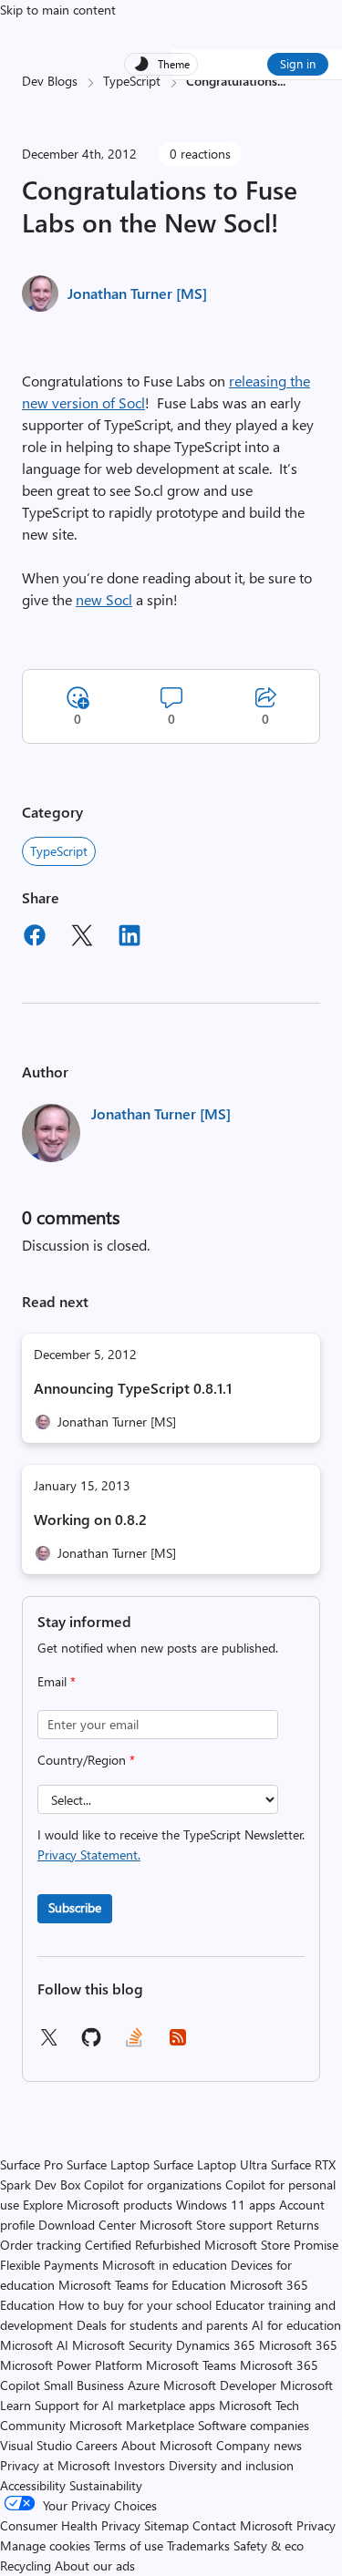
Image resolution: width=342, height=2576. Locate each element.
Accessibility (33, 2485)
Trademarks (198, 2545)
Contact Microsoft (243, 2525)
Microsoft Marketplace (132, 2425)
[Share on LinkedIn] (130, 938)
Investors (140, 2465)
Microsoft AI (34, 2345)
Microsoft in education (165, 2265)
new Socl (104, 599)
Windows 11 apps (226, 2205)
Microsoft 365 (298, 2345)
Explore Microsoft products (98, 2205)
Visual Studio (36, 2445)
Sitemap (166, 2525)
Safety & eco (269, 2545)
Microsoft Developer (220, 2385)
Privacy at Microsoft (55, 2465)
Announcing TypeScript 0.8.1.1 (133, 1388)
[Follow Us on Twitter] (48, 2043)
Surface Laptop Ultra (210, 2164)
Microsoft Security (122, 2345)
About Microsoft (167, 2445)
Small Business (84, 2385)
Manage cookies (45, 2545)
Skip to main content (58, 10)
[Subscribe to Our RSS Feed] (178, 2043)
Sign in (298, 63)
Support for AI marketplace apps (125, 2405)
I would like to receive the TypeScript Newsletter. (171, 1844)
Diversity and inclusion (231, 2465)
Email (57, 1681)
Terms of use (129, 2545)
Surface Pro (31, 2164)
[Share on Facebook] (35, 938)
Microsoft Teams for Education (142, 2285)
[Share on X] (82, 938)
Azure (144, 2385)
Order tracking (41, 2245)
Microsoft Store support (206, 2225)
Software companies (254, 2425)
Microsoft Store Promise (271, 2245)
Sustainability (106, 2485)
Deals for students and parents (162, 2325)
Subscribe (75, 1907)
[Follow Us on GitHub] (91, 2043)
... (281, 81)
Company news (259, 2445)
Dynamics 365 (216, 2345)
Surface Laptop (108, 2164)
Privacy (316, 2525)
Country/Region (86, 1760)
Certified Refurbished (143, 2245)
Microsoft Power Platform (71, 2365)
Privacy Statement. (89, 1855)
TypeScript (132, 81)
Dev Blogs (50, 81)
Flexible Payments (49, 2265)
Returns (298, 2225)
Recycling (26, 2566)
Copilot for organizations (153, 2184)
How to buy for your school (135, 2305)
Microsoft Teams (191, 2365)
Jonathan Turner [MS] (137, 293)
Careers (97, 2445)
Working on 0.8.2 (90, 1519)
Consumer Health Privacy (70, 2525)
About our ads (95, 2566)
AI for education (296, 2325)
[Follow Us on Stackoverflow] (134, 2043)
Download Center (87, 2225)
